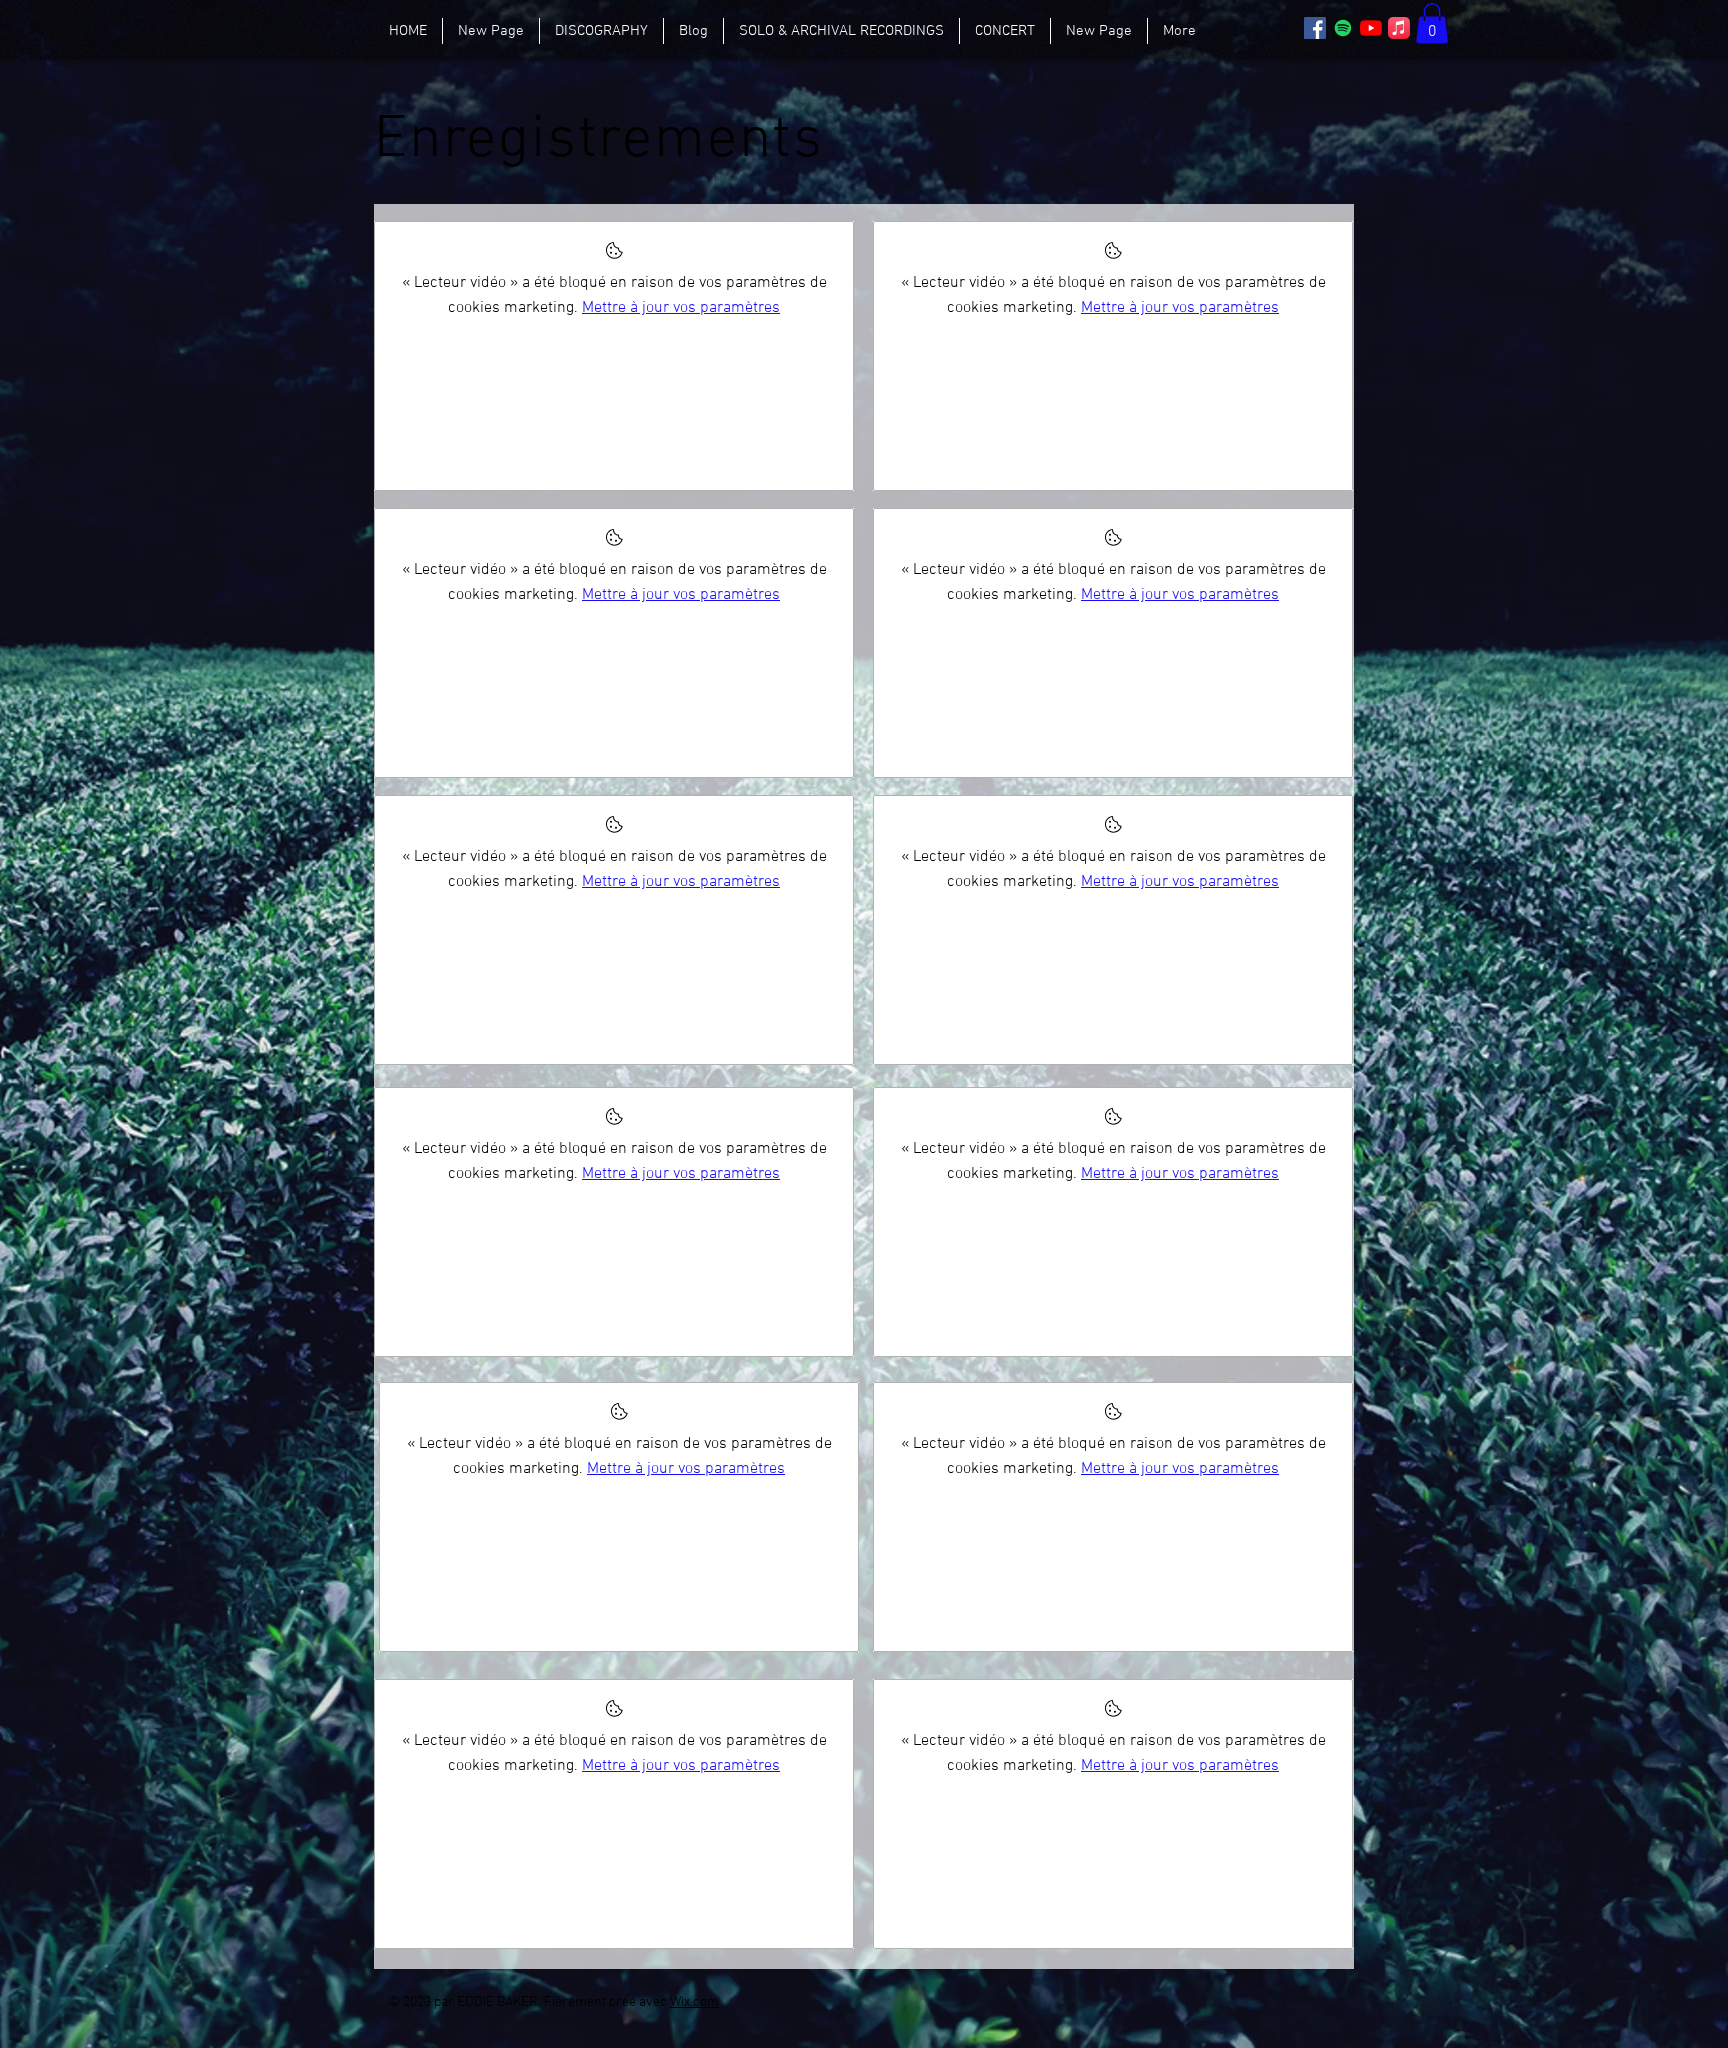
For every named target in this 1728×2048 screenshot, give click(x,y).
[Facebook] (1315, 28)
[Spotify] (1343, 28)
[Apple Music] (1399, 28)
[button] (1432, 23)
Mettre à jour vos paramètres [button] (681, 308)
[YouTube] (1371, 28)
